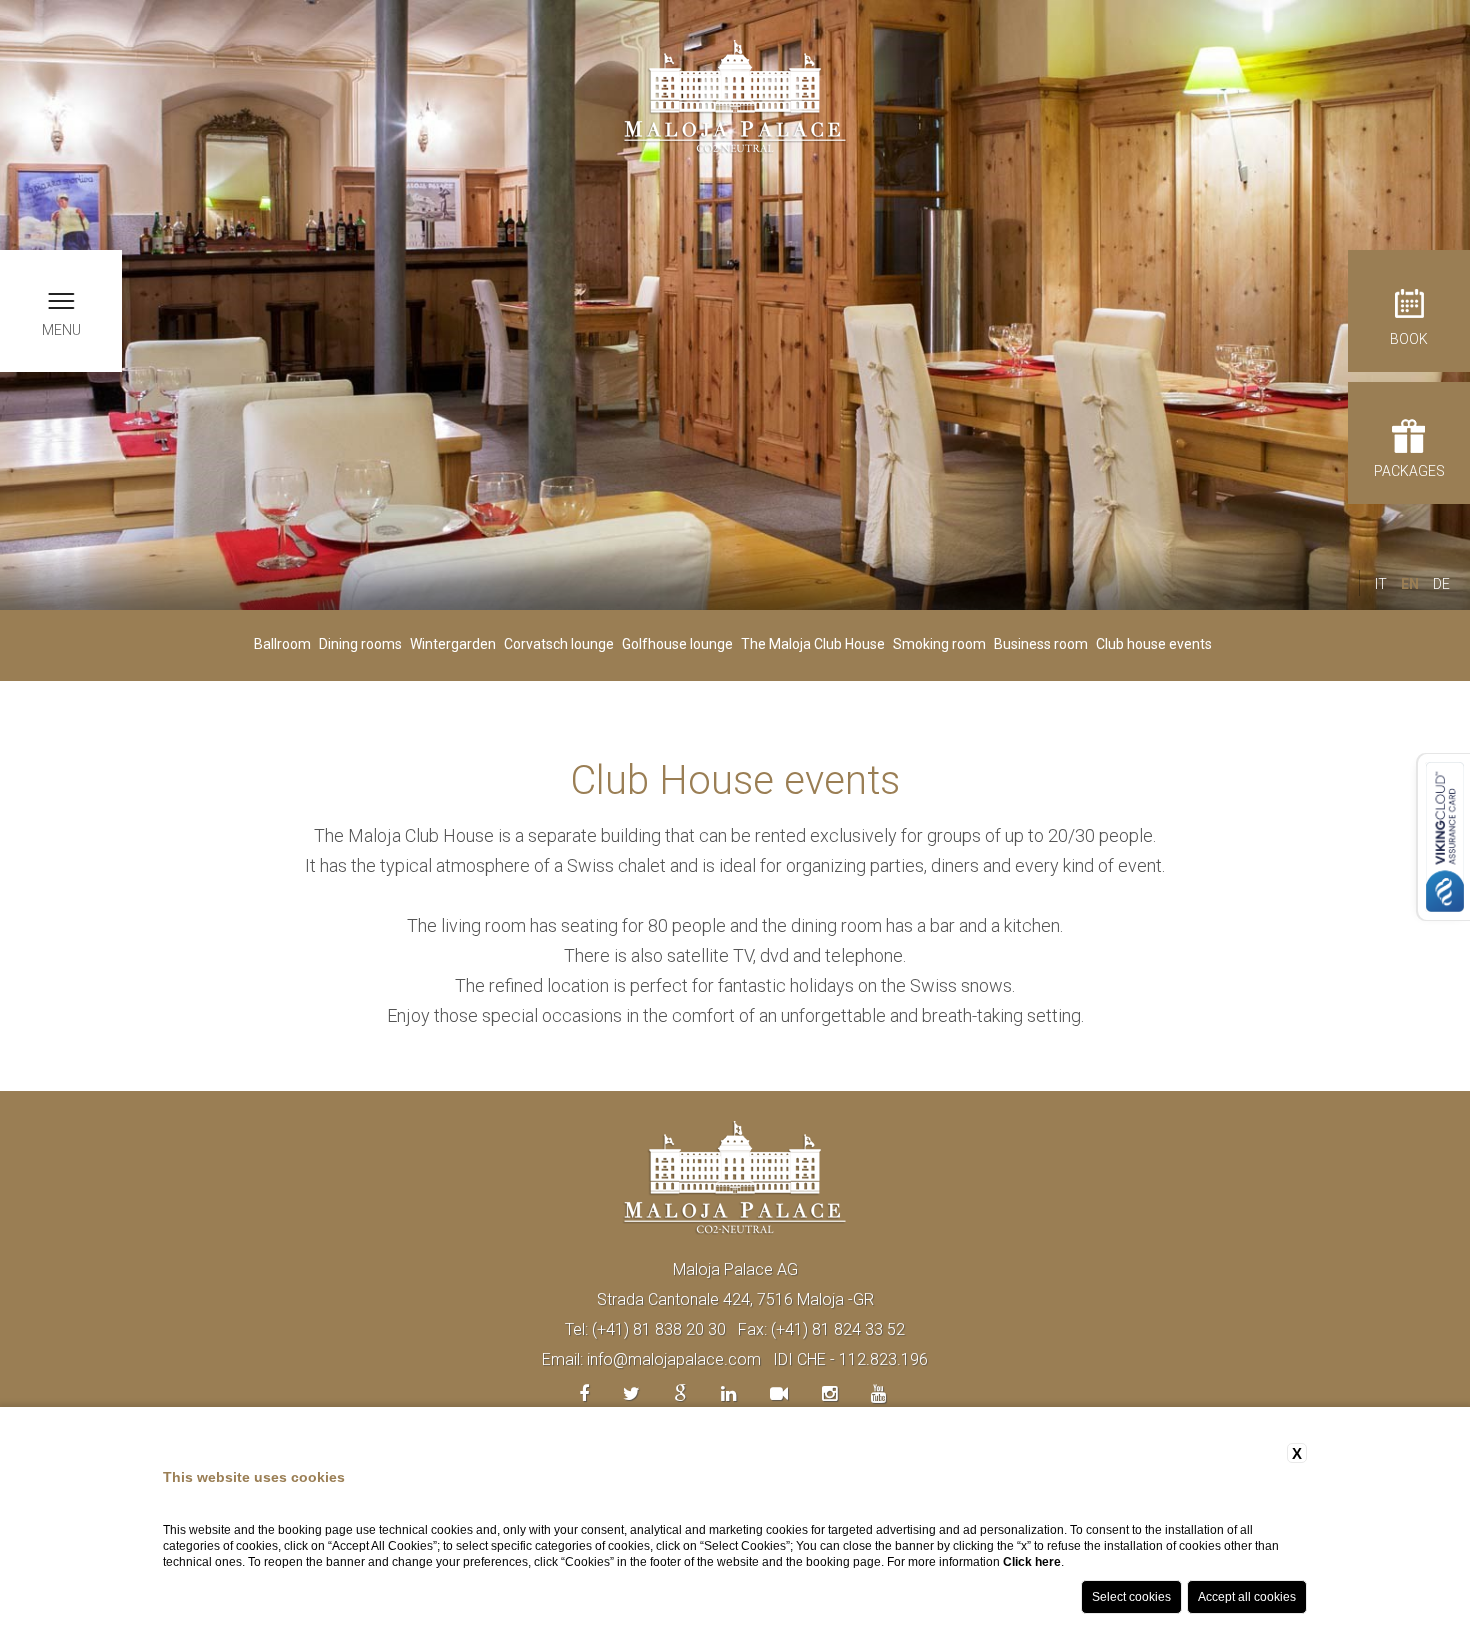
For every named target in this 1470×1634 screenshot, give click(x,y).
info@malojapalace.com (674, 1359)
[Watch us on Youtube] (878, 1393)
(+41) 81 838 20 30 (659, 1329)
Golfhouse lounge (677, 644)
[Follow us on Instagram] (829, 1393)
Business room (1041, 644)
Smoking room (939, 644)
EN (1410, 584)
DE (1441, 584)
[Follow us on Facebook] (584, 1393)
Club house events (1154, 644)
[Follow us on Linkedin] (728, 1393)
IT (1381, 584)
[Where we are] (680, 1393)
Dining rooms (360, 644)
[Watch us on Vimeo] (779, 1393)
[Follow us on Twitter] (631, 1393)
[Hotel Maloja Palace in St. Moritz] (735, 95)
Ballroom (282, 644)
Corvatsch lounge (559, 644)
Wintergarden (453, 644)
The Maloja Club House (813, 644)
